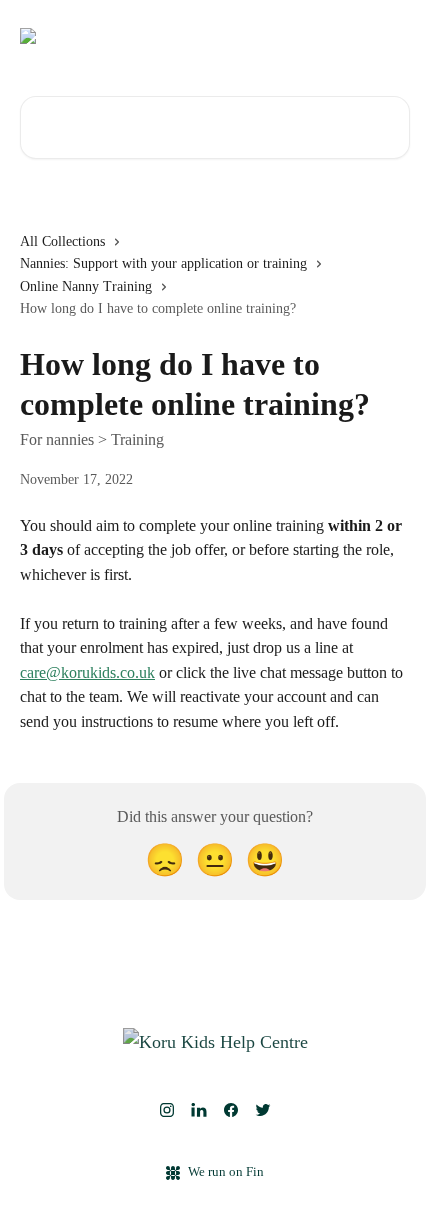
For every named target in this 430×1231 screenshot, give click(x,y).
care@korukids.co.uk (87, 672)
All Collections (62, 241)
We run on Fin (226, 1171)
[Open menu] (392, 36)
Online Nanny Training (86, 286)
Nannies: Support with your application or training (163, 263)
